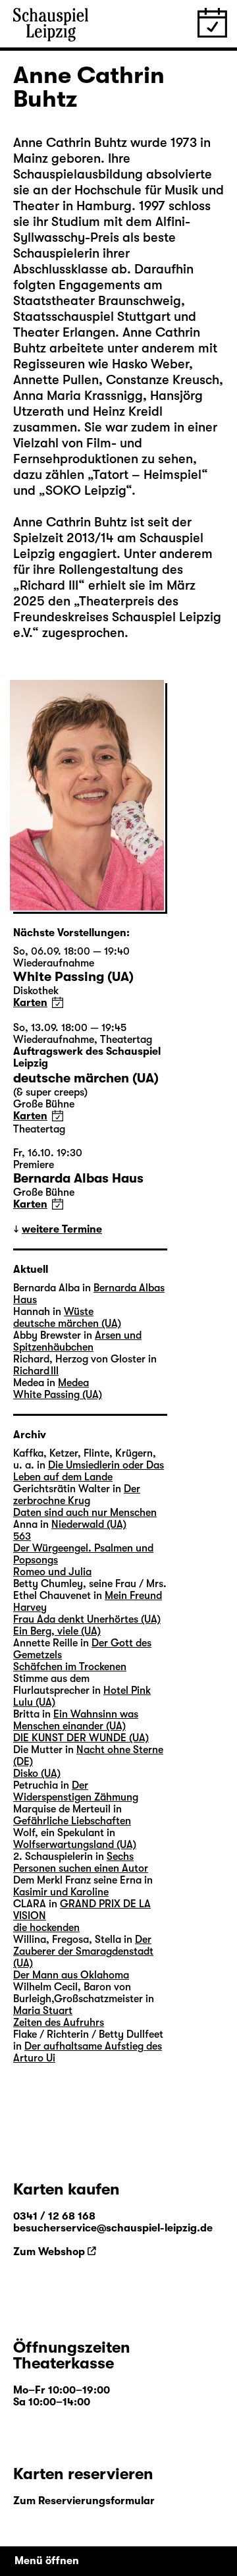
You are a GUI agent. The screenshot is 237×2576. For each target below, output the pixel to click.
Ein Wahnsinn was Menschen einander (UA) (76, 1720)
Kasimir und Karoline (61, 1892)
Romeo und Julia (52, 1572)
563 (22, 1536)
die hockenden (46, 1928)
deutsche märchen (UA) (67, 1324)
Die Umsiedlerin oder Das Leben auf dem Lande (89, 1471)
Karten (30, 1003)
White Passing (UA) (58, 1395)
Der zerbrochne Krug (77, 1495)
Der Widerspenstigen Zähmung (76, 1791)
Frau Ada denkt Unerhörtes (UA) (87, 1619)
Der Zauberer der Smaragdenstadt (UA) (83, 1951)
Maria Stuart (43, 2011)
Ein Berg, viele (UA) (57, 1631)
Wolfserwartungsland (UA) (75, 1845)
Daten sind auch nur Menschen (85, 1513)
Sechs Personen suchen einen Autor (81, 1862)
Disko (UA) (37, 1774)
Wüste (79, 1312)
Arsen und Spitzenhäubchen (77, 1341)
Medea (73, 1383)
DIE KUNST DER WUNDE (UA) (81, 1738)
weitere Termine (62, 1229)
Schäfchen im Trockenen (70, 1667)
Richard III (36, 1371)
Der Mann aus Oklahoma (71, 1975)
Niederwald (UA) (89, 1525)
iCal (58, 1002)
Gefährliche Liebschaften (72, 1821)
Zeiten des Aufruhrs (59, 2023)
